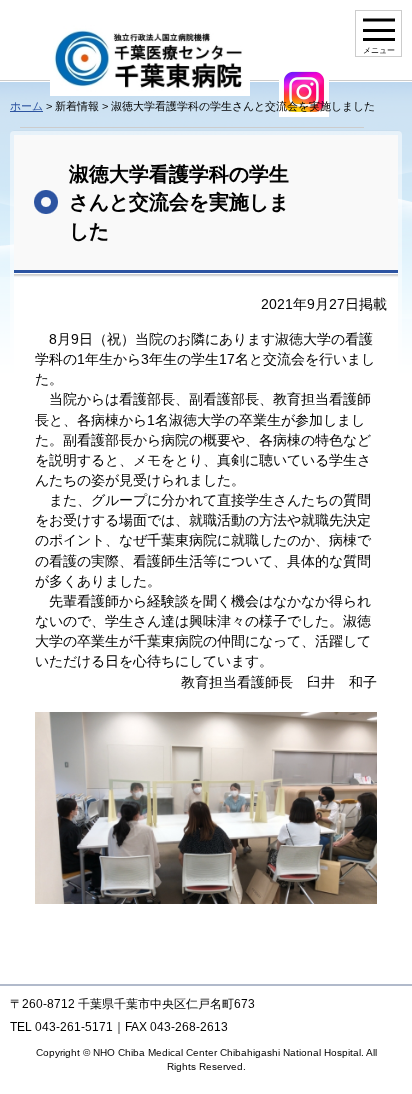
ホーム (26, 106)
